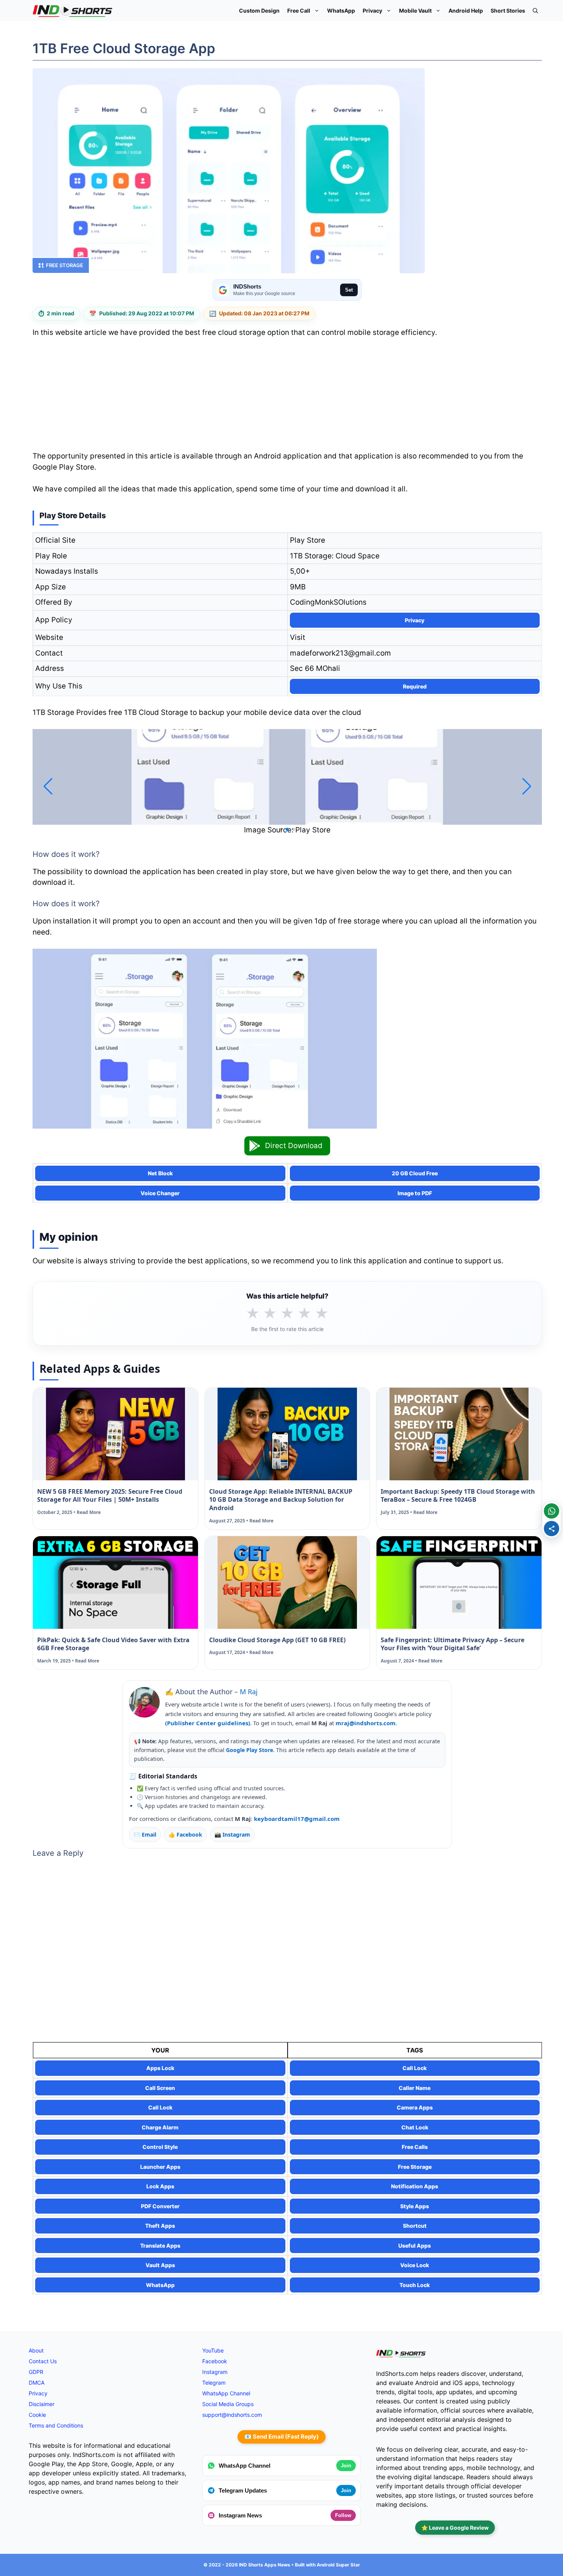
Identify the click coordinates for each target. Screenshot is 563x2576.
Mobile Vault (415, 11)
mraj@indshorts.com (366, 1723)
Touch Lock (415, 2285)
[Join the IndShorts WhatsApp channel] (552, 1511)
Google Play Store (250, 1750)
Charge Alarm (160, 2127)
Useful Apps (415, 2246)
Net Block (160, 1173)
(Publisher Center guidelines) (208, 1723)
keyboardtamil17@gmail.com (297, 1819)
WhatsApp (341, 11)
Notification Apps (415, 2186)
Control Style (160, 2147)
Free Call (299, 11)
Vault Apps (160, 2265)
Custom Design (259, 11)
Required (415, 686)
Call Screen (160, 2088)
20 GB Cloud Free (415, 1173)
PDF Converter (160, 2206)
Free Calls (415, 2147)
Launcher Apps (160, 2167)
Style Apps (415, 2206)
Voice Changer (160, 1193)
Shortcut (415, 2226)
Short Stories (508, 11)
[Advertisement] (287, 397)
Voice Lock (415, 2265)
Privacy (372, 11)
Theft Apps (160, 2226)
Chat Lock (415, 2127)
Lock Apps (160, 2186)
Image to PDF (415, 1193)
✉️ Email (145, 1835)
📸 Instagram (232, 1835)
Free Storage (65, 265)
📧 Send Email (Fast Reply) (281, 2437)
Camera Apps (415, 2107)
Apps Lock (160, 2068)
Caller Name (415, 2088)
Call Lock (415, 2068)
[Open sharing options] (552, 1529)
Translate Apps (160, 2246)
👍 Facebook (185, 1835)
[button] (535, 11)
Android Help (466, 11)
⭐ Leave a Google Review (455, 2528)
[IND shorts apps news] (73, 11)
